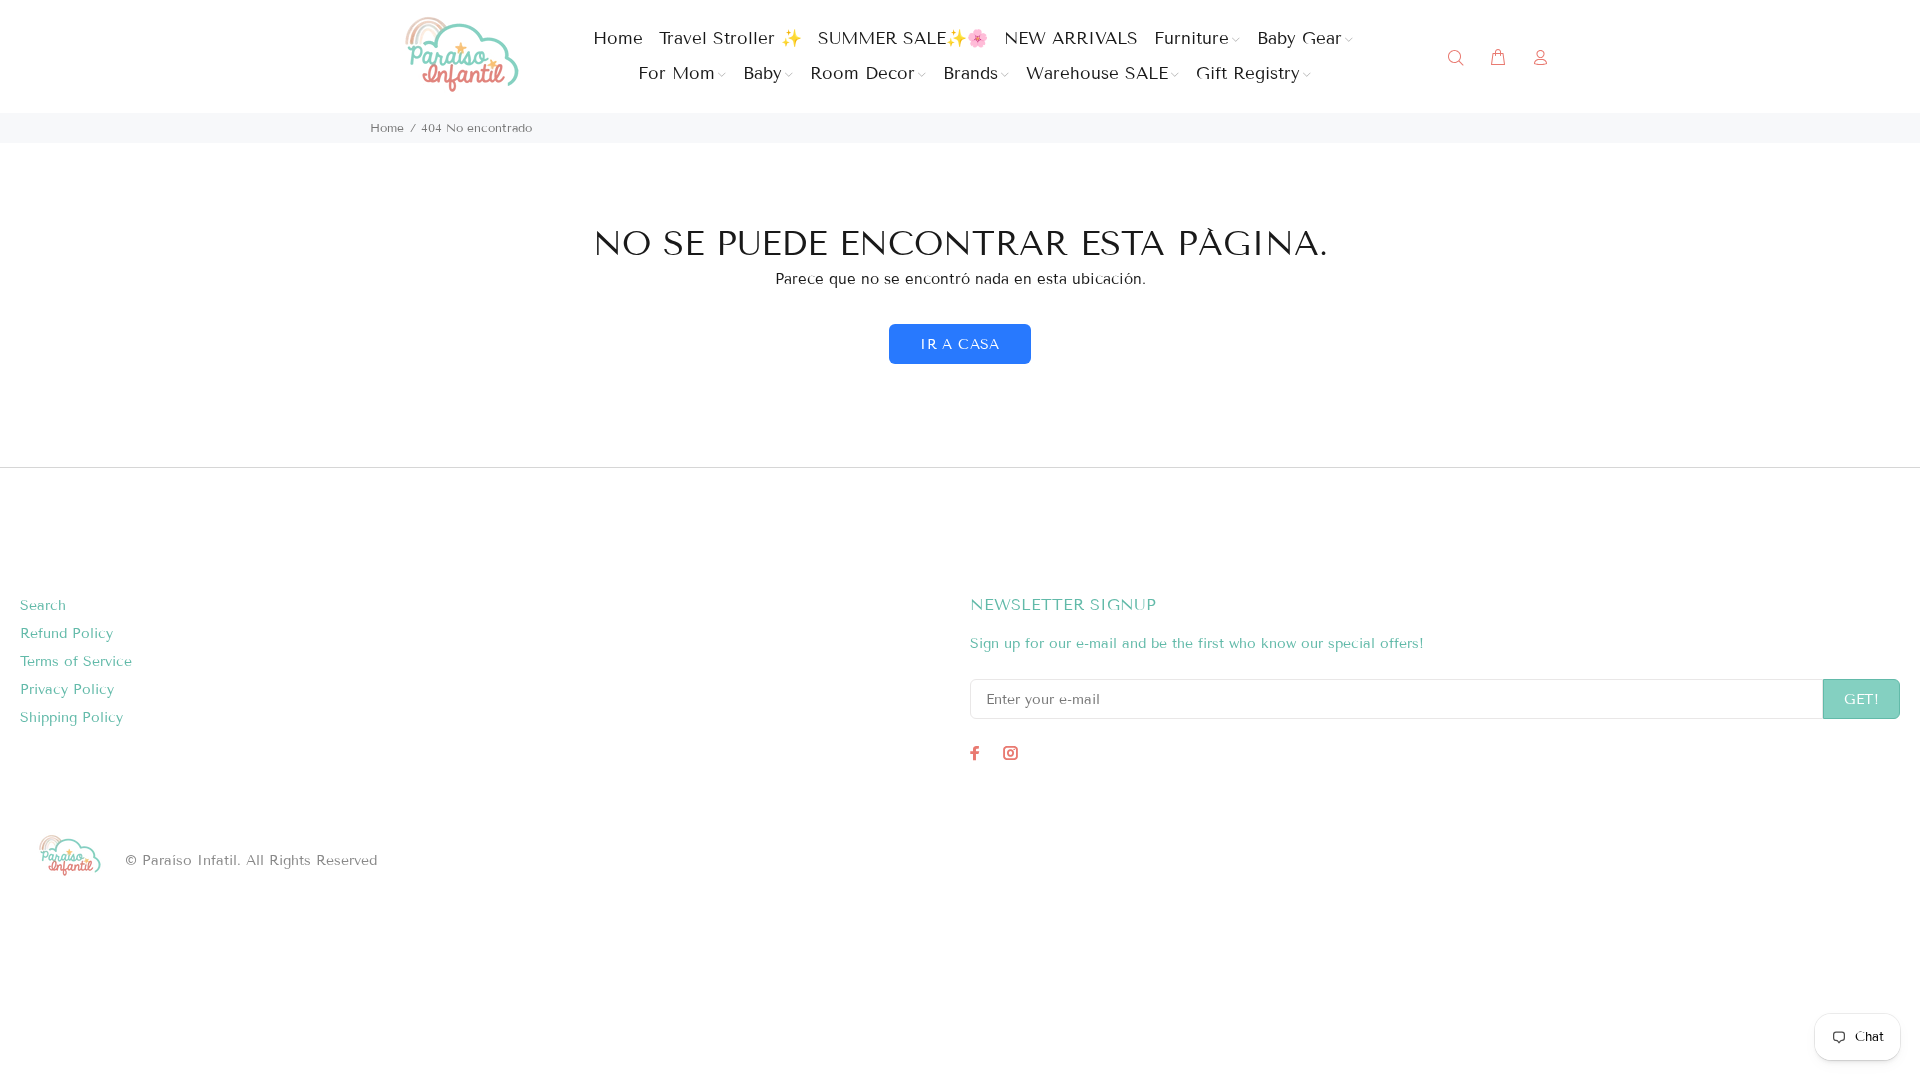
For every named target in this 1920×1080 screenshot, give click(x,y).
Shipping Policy (71, 717)
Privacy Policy (67, 689)
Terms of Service (76, 661)
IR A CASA (960, 344)
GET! (1861, 699)
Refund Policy (66, 633)
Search (43, 605)
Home (387, 127)
